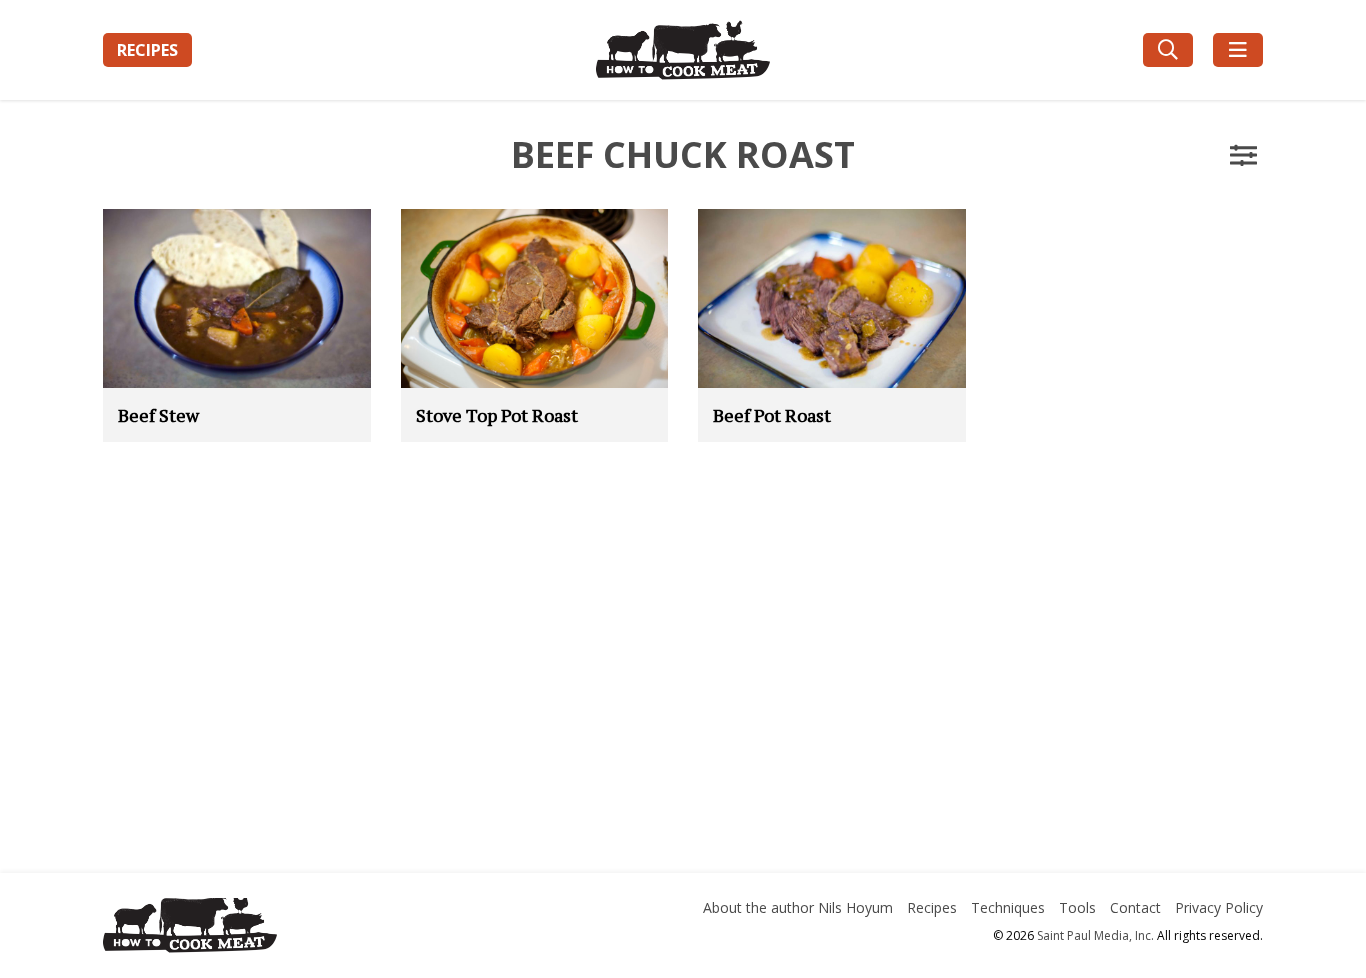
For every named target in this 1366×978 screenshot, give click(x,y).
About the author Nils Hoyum (798, 907)
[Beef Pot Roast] (832, 298)
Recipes (147, 50)
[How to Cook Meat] (683, 50)
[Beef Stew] (237, 298)
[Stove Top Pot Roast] (535, 298)
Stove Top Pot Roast (497, 415)
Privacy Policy (1219, 907)
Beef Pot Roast (772, 415)
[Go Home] (286, 928)
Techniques (1008, 907)
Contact (1135, 907)
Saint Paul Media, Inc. (1095, 935)
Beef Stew (158, 415)
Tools (1077, 907)
